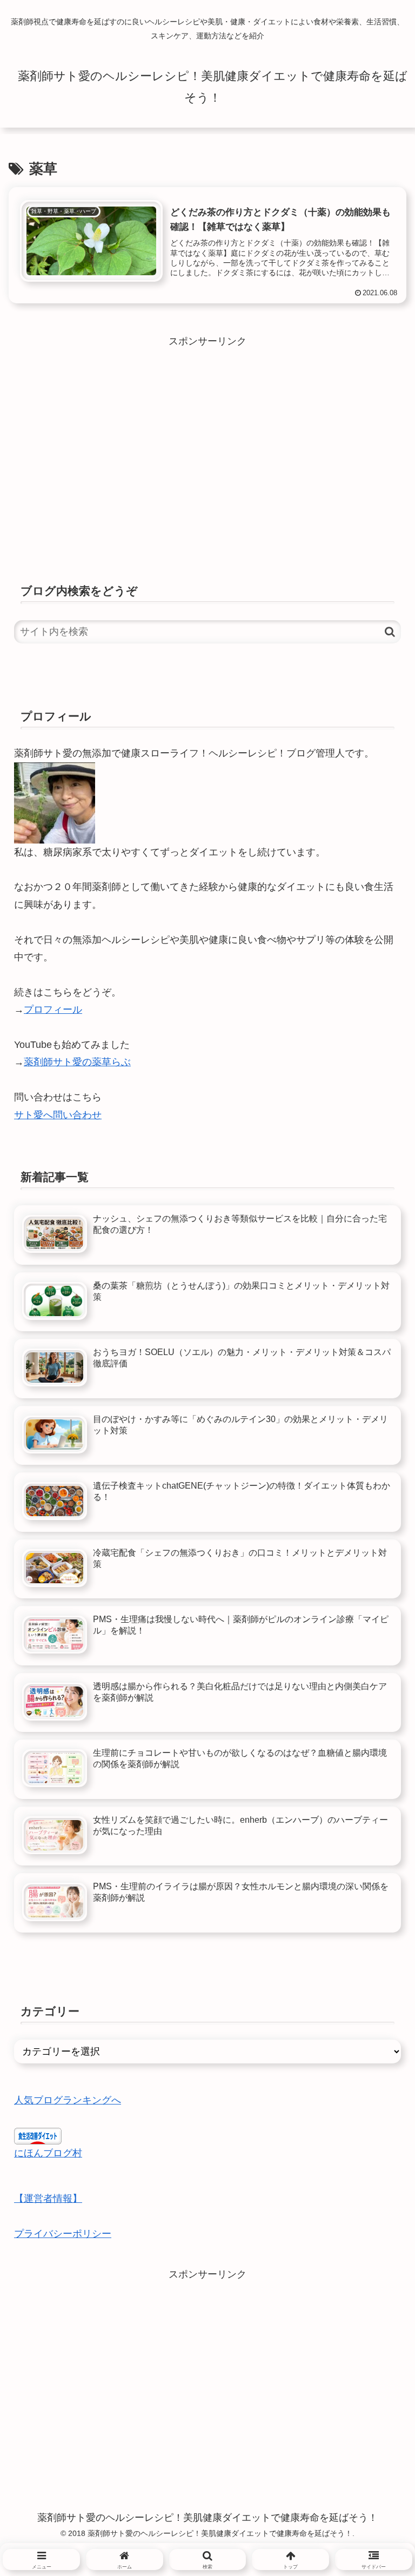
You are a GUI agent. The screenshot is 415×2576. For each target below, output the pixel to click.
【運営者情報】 (48, 2199)
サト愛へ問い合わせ (58, 1115)
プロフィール (53, 1010)
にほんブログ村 (48, 2153)
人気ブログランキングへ (68, 2100)
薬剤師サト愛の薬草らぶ (77, 1062)
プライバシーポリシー (63, 2234)
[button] (390, 632)
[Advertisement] (207, 426)
